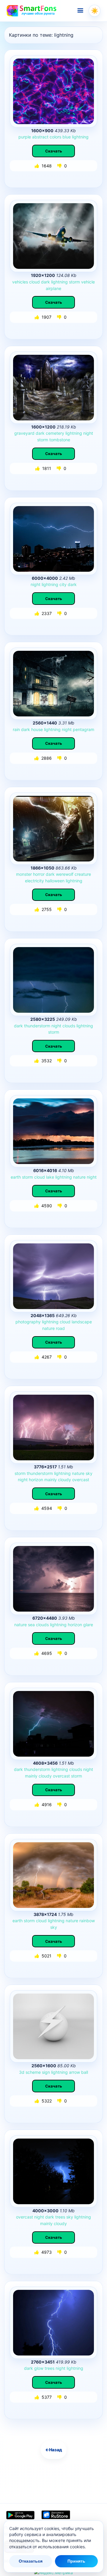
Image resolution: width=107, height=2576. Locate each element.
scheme (33, 2072)
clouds (69, 1026)
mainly (51, 1480)
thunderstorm (37, 1026)
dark (45, 282)
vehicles (20, 282)
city (63, 584)
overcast (81, 1480)
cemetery (55, 433)
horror (39, 874)
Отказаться (31, 2561)
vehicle (88, 282)
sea (31, 1625)
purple (25, 137)
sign (46, 2072)
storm (74, 282)
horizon (36, 1480)
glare (88, 1625)
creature (83, 874)
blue (67, 137)
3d (22, 2072)
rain (16, 729)
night (88, 433)
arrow (74, 2072)
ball (85, 2072)
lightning (80, 137)
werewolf (65, 874)
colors (55, 137)
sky (89, 1473)
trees (60, 2217)
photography (28, 1322)
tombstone (60, 440)
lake (50, 1177)
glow (39, 2368)
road (60, 1328)
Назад (54, 2450)
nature (79, 1177)
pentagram (84, 729)
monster (24, 874)
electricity (34, 881)
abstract (40, 137)
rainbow (87, 1921)
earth (16, 1177)
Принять (76, 2561)
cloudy (64, 1480)
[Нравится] (37, 166)
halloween (55, 881)
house (37, 729)
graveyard (24, 433)
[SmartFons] (32, 11)
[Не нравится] (60, 166)
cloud (34, 282)
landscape (82, 1322)
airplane (53, 288)
